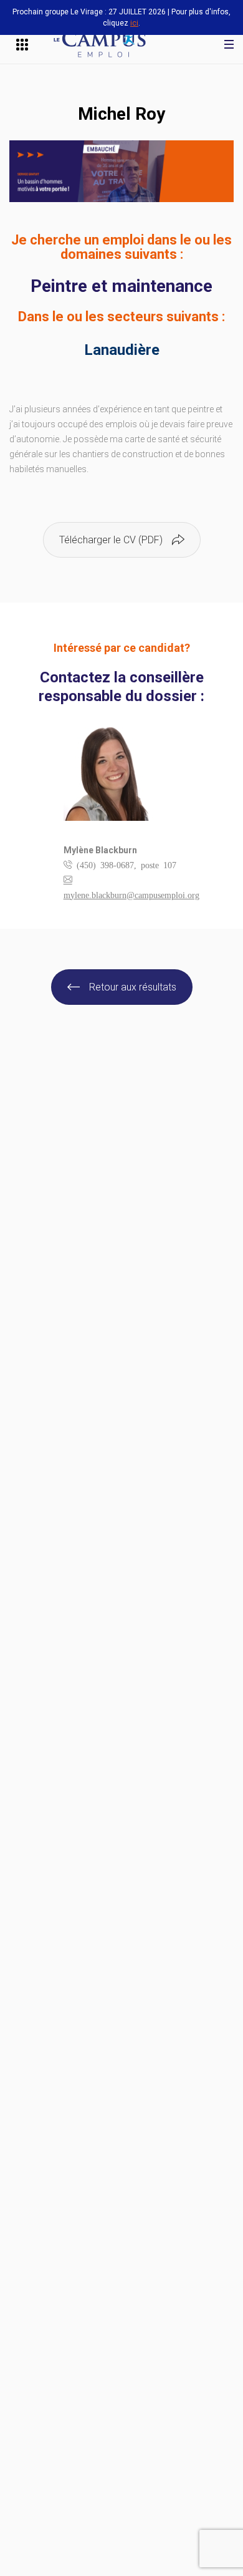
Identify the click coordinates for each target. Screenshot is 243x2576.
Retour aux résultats (133, 987)
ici (134, 23)
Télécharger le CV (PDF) (111, 540)
